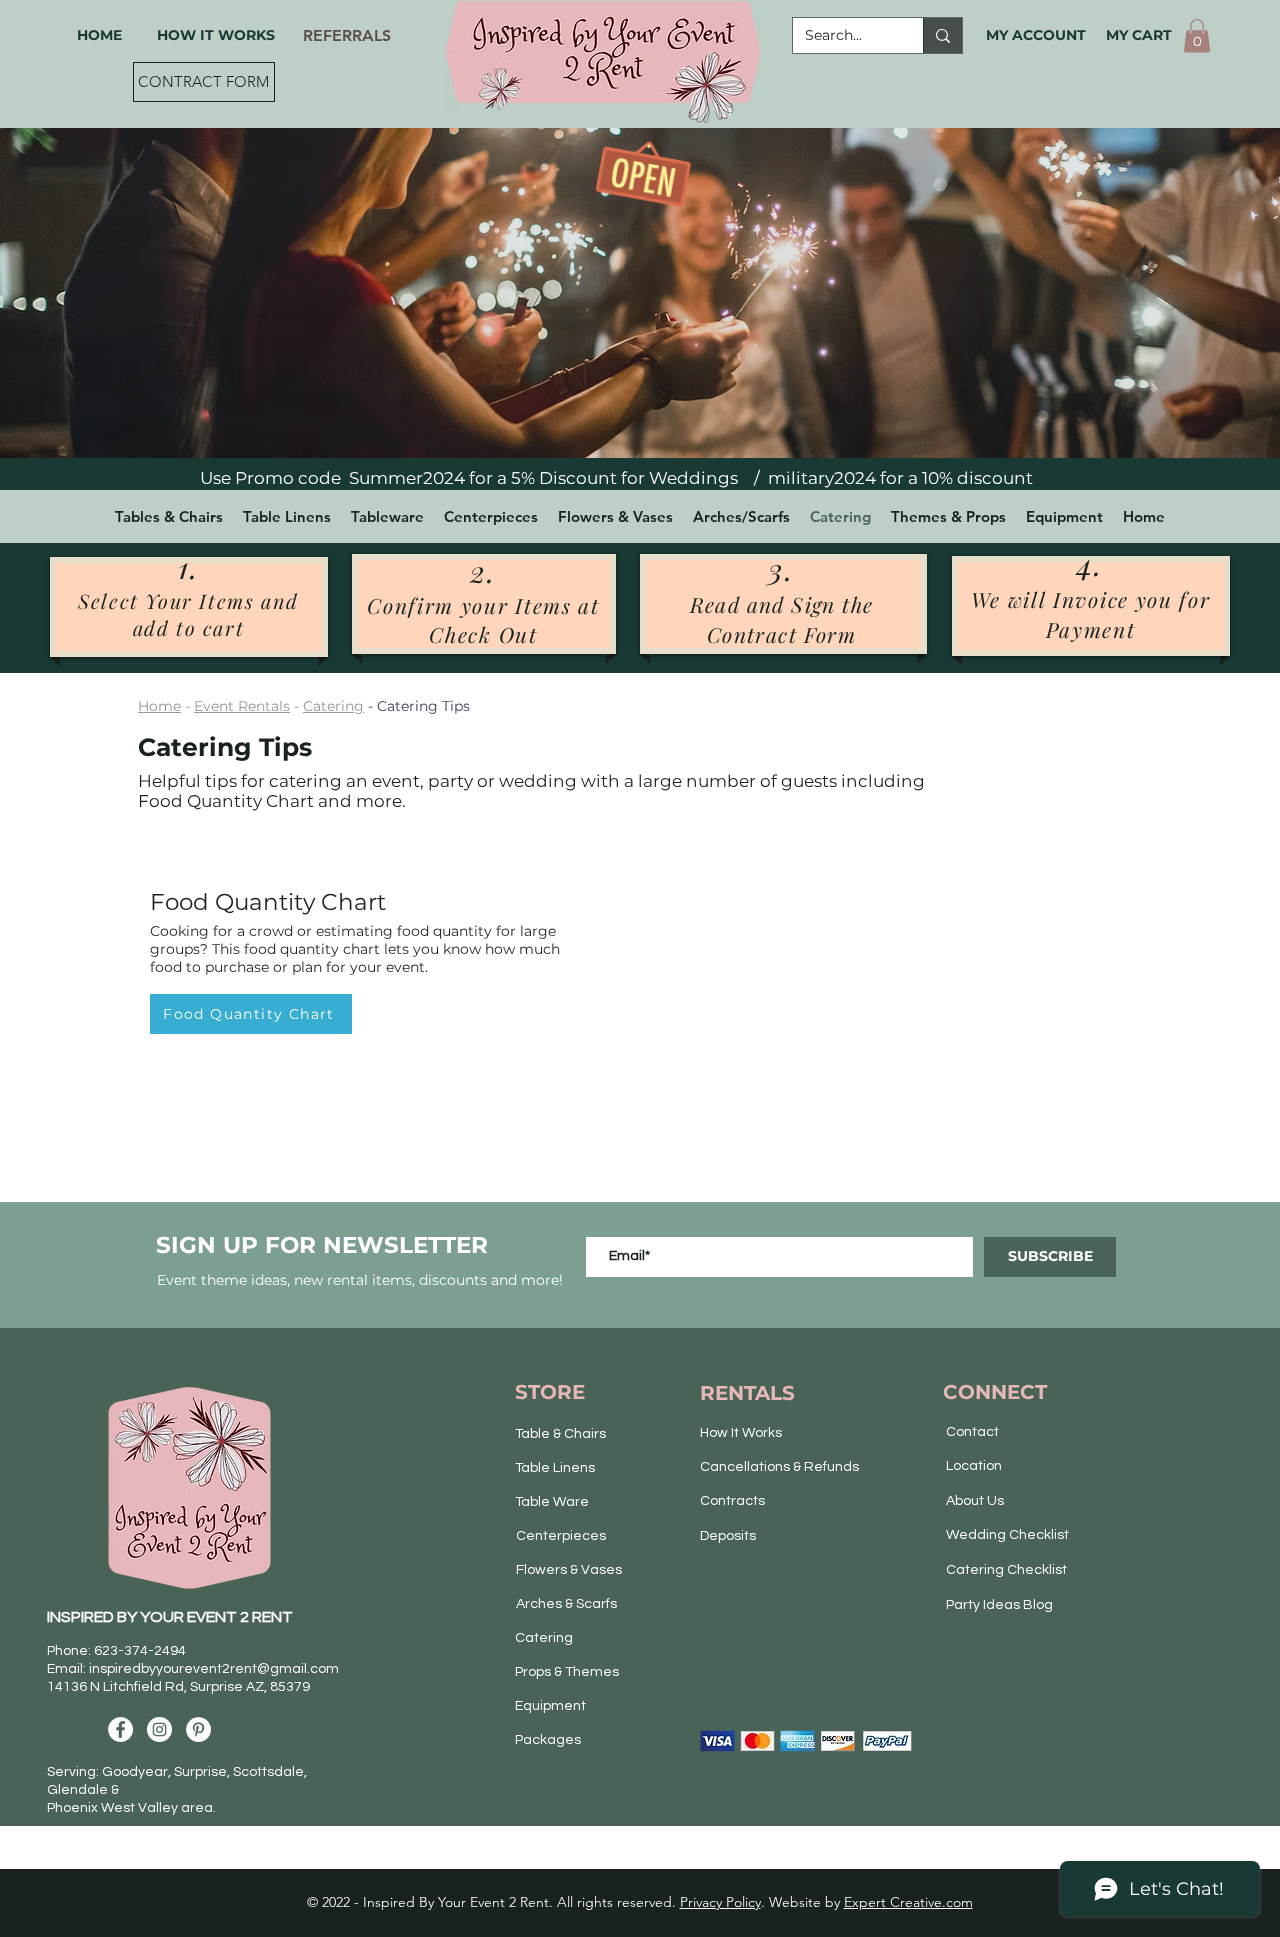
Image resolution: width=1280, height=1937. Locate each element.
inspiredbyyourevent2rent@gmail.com (214, 1669)
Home (159, 706)
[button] (1197, 35)
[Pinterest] (198, 1729)
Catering (333, 706)
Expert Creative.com (908, 1902)
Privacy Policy (720, 1902)
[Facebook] (120, 1729)
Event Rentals (242, 706)
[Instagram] (159, 1729)
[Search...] (942, 35)
